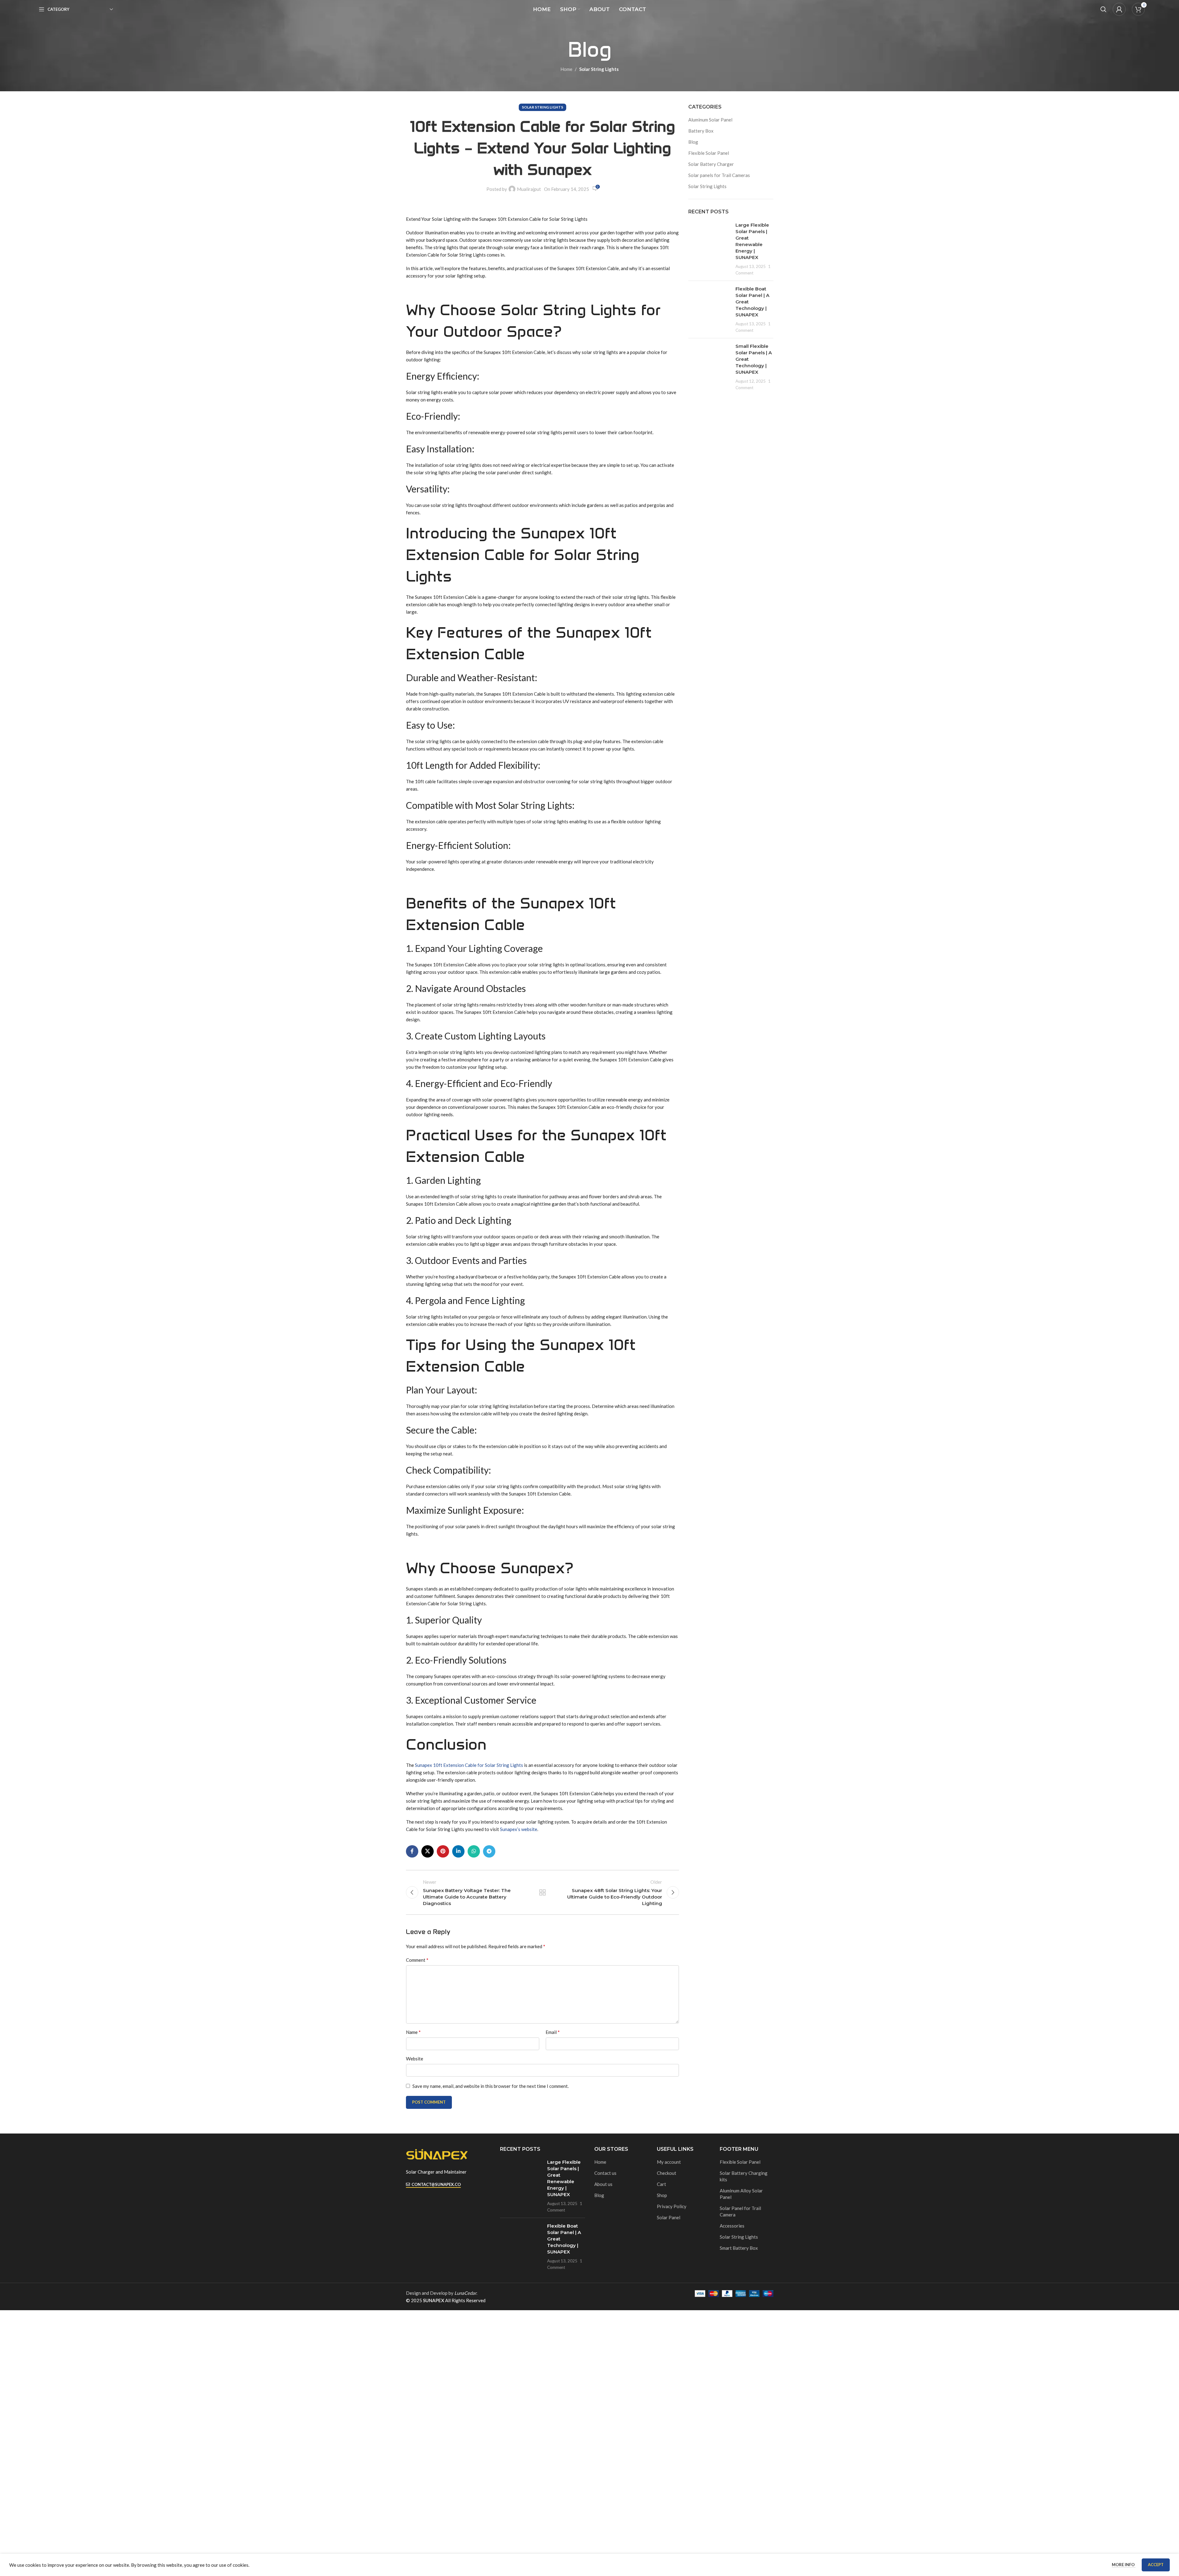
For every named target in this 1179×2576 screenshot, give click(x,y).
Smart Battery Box (739, 2248)
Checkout (667, 2173)
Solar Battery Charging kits (744, 2176)
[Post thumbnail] (710, 249)
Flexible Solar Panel (709, 153)
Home (566, 69)
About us (603, 2184)
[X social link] (428, 1851)
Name (413, 2032)
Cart (661, 2184)
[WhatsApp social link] (474, 1851)
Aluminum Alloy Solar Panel (741, 2194)
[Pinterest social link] (443, 1851)
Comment (417, 1960)
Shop (662, 2195)
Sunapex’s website (519, 1829)
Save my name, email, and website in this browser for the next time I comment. (491, 2086)
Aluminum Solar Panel (710, 120)
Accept (1156, 2565)
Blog (693, 142)
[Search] (1103, 9)
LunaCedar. (466, 2293)
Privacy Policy (672, 2206)
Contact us (605, 2173)
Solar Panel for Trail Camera (740, 2211)
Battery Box (701, 131)
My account (669, 2162)
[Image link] (437, 2154)
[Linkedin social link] (458, 1851)
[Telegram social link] (489, 1851)
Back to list (542, 1892)
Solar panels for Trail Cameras (719, 175)
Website (415, 2059)
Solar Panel (669, 2217)
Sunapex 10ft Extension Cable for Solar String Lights (469, 1765)
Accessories (732, 2226)
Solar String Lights (599, 69)
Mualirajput (529, 189)
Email (553, 2032)
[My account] (1119, 9)
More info (1124, 2565)
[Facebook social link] (412, 1851)
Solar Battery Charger (711, 164)
